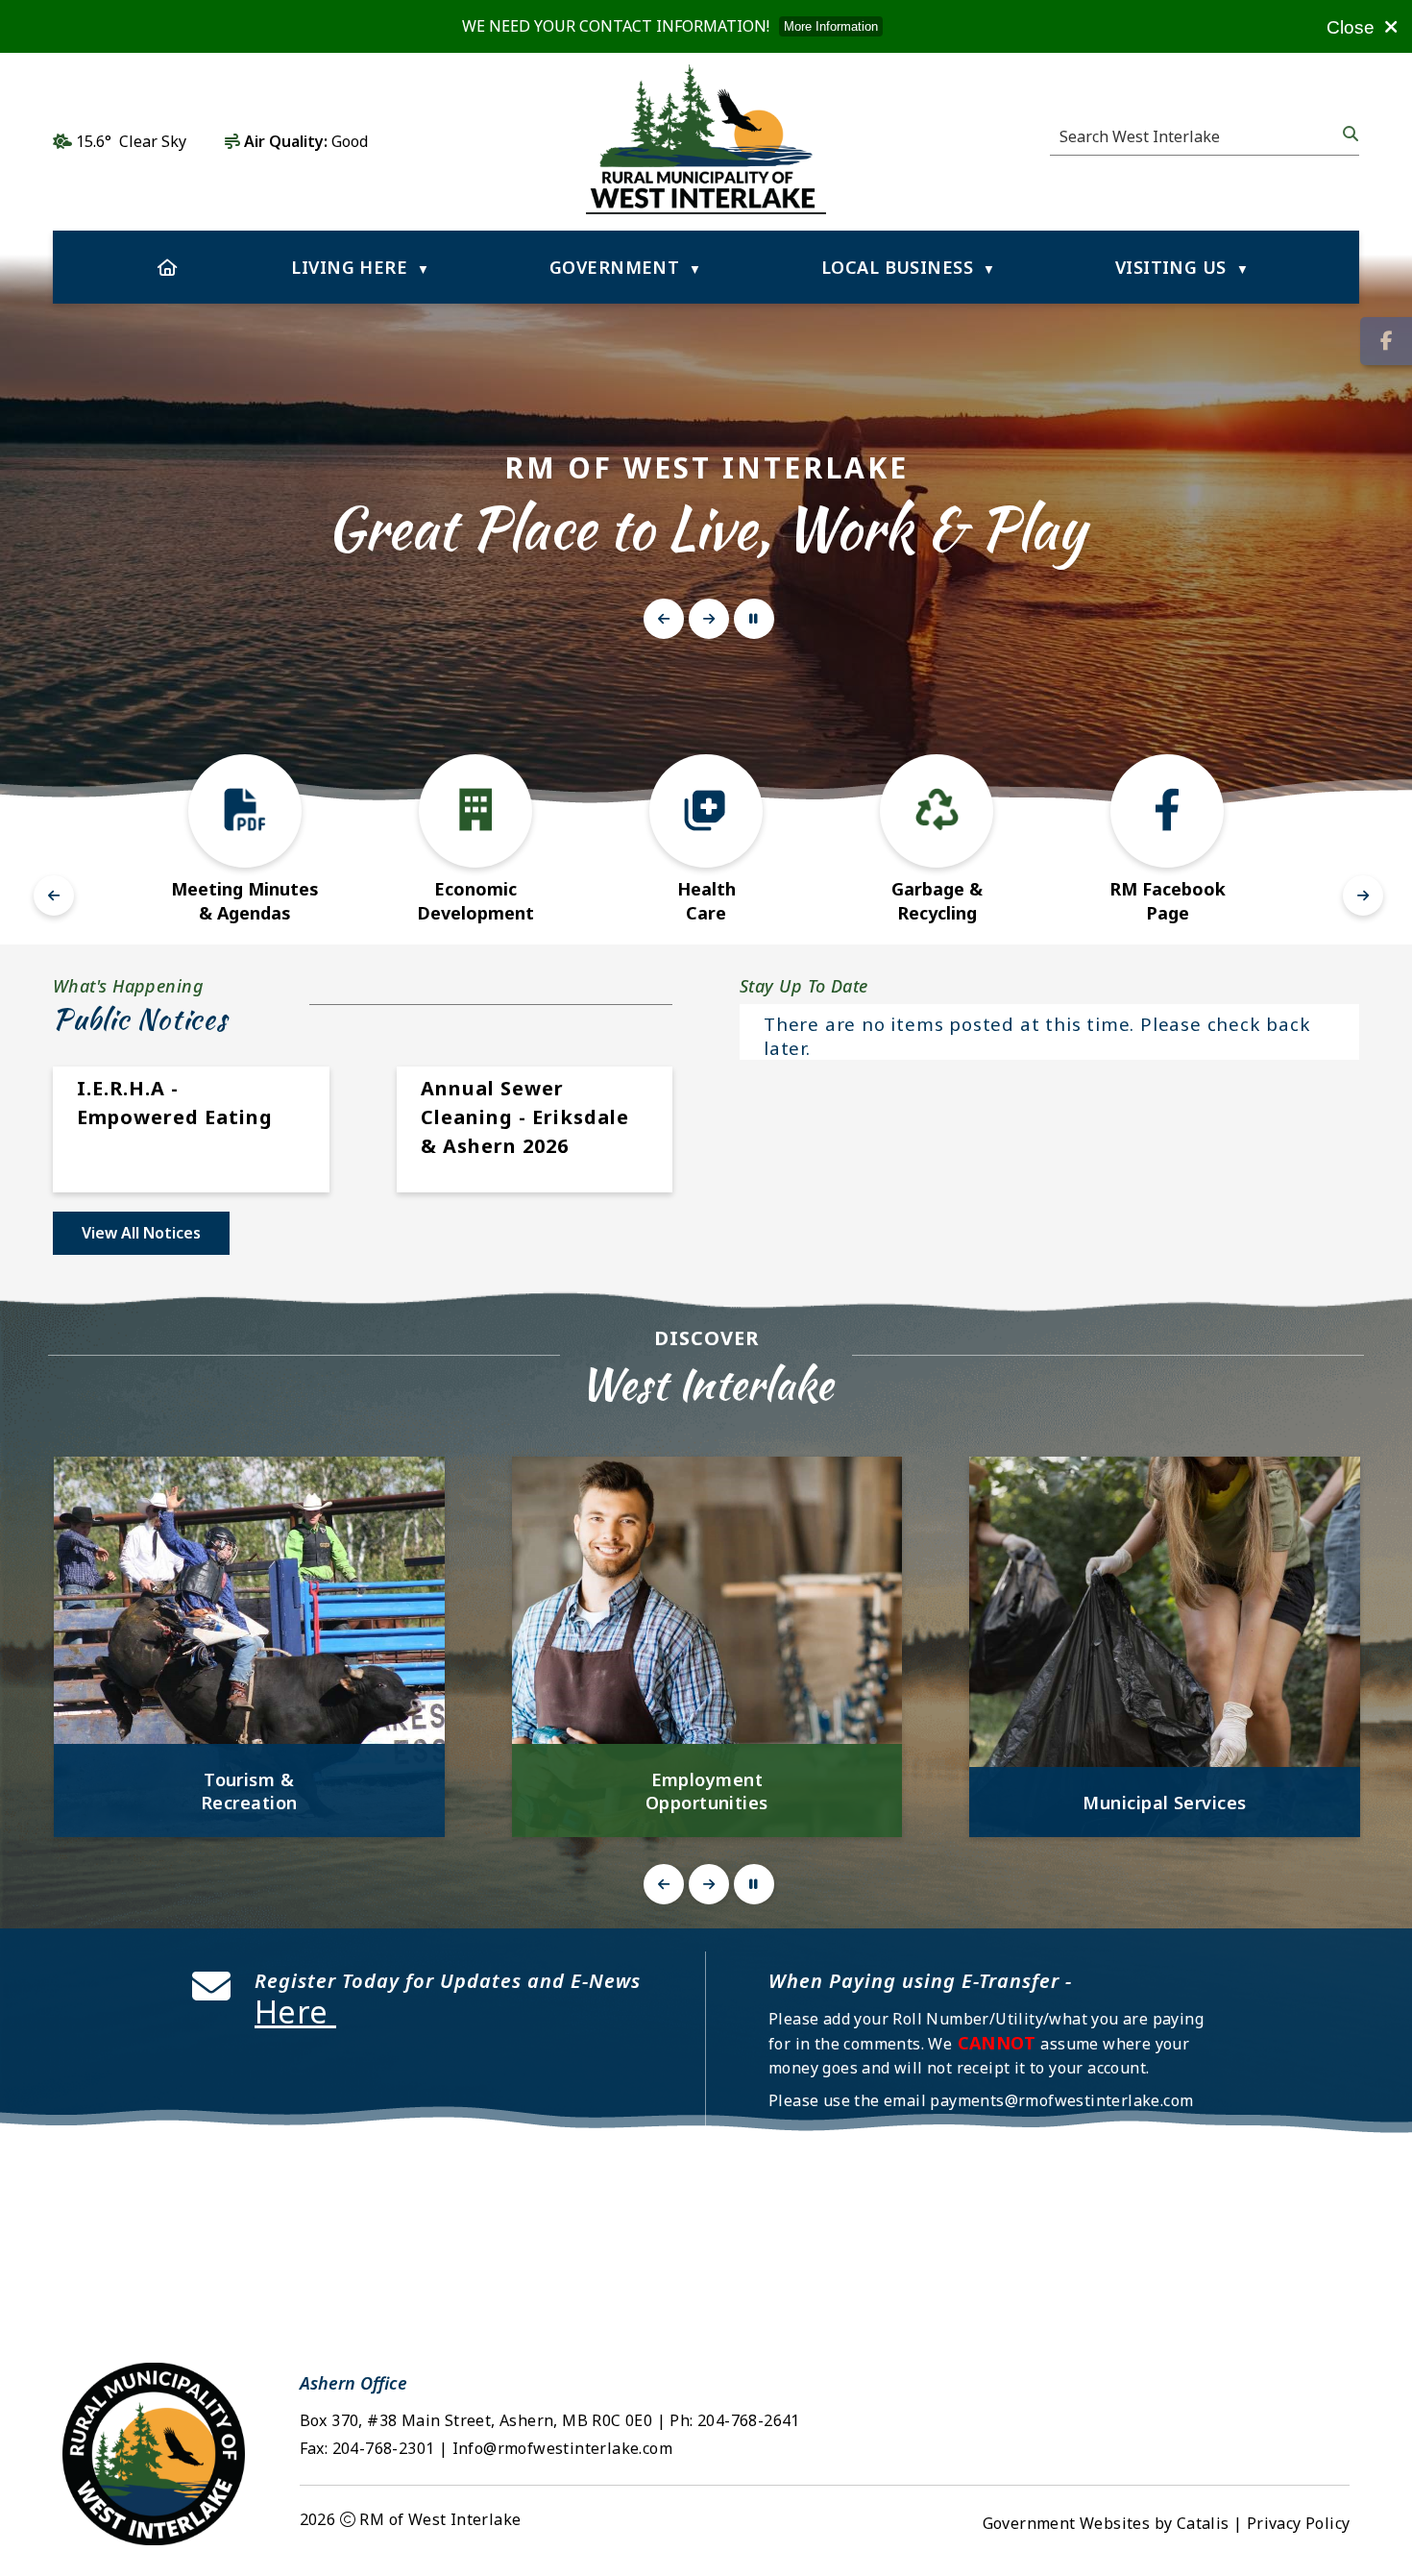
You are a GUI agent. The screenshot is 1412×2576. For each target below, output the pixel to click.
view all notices (141, 1233)
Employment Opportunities (249, 1791)
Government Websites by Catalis (1106, 2523)
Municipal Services (706, 1803)
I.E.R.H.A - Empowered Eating (175, 1103)
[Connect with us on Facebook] (1386, 341)
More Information (831, 26)
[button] (1349, 134)
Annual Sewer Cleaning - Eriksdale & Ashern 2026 (525, 1117)
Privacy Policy (1299, 2523)
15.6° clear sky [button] (131, 141)
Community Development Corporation (1164, 1791)
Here (295, 2012)
